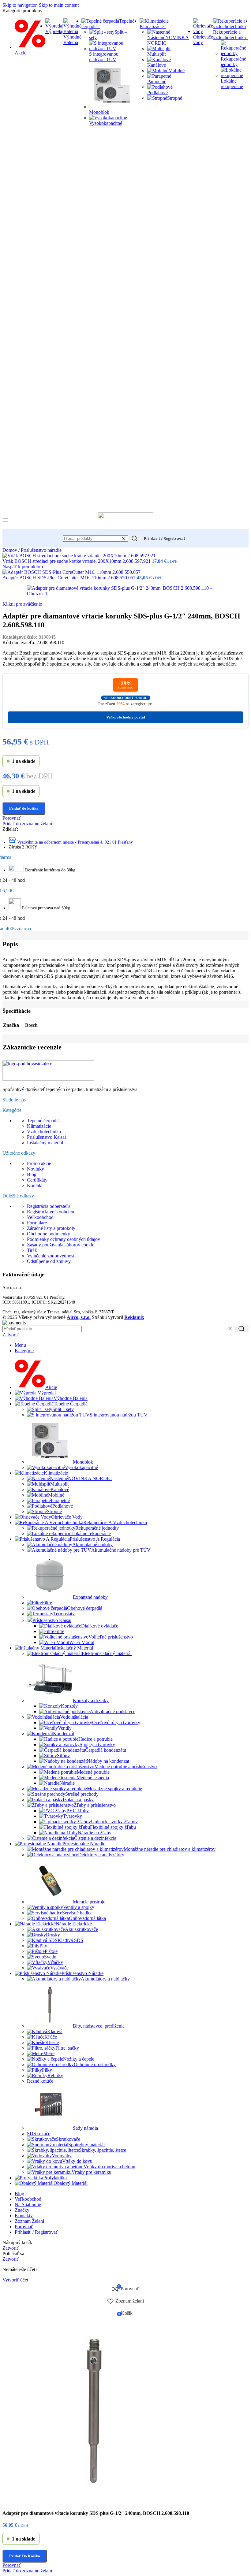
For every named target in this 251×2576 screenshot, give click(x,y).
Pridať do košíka (25, 2556)
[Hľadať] (134, 538)
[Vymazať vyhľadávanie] (123, 538)
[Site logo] (125, 529)
